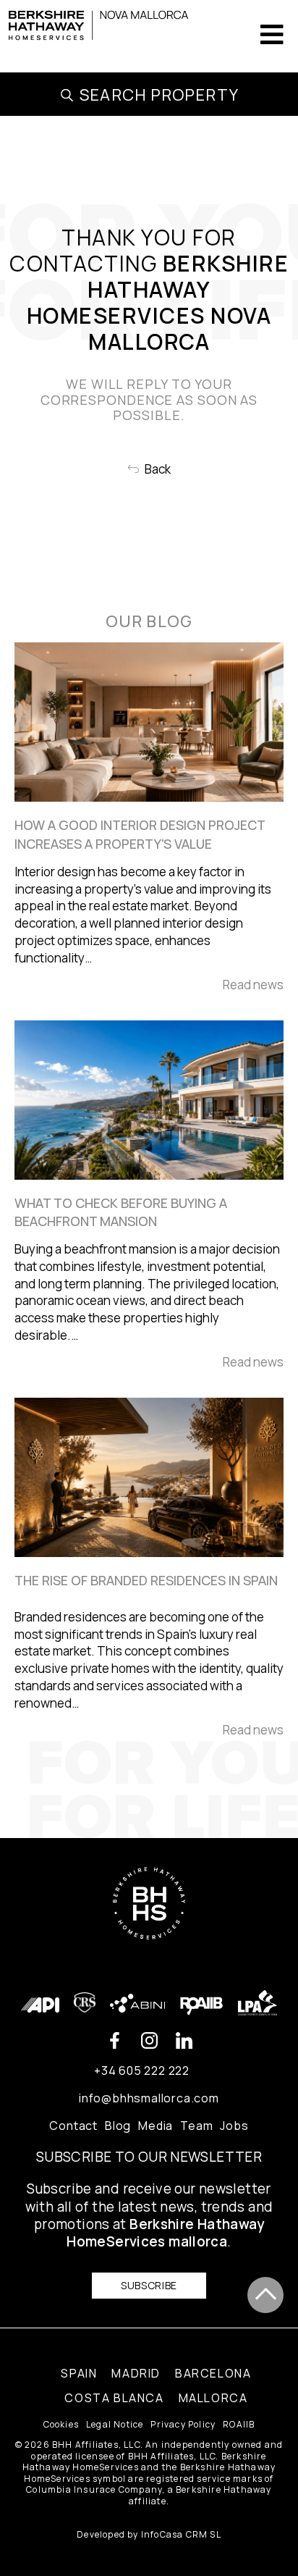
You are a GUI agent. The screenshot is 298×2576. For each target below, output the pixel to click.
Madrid (136, 2373)
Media (156, 2126)
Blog (118, 2126)
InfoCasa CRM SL (181, 2534)
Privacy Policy (183, 2425)
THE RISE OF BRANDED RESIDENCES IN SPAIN (146, 1580)
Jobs (234, 2126)
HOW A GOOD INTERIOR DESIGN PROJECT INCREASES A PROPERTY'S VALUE (140, 834)
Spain (79, 2373)
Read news (253, 985)
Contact (73, 2126)
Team (196, 2126)
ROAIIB (239, 2425)
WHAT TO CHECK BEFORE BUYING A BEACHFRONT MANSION (121, 1212)
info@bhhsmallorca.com (149, 2098)
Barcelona (213, 2373)
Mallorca (213, 2398)
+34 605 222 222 (142, 2071)
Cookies (61, 2425)
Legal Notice (115, 2425)
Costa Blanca (114, 2398)
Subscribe (149, 2285)
